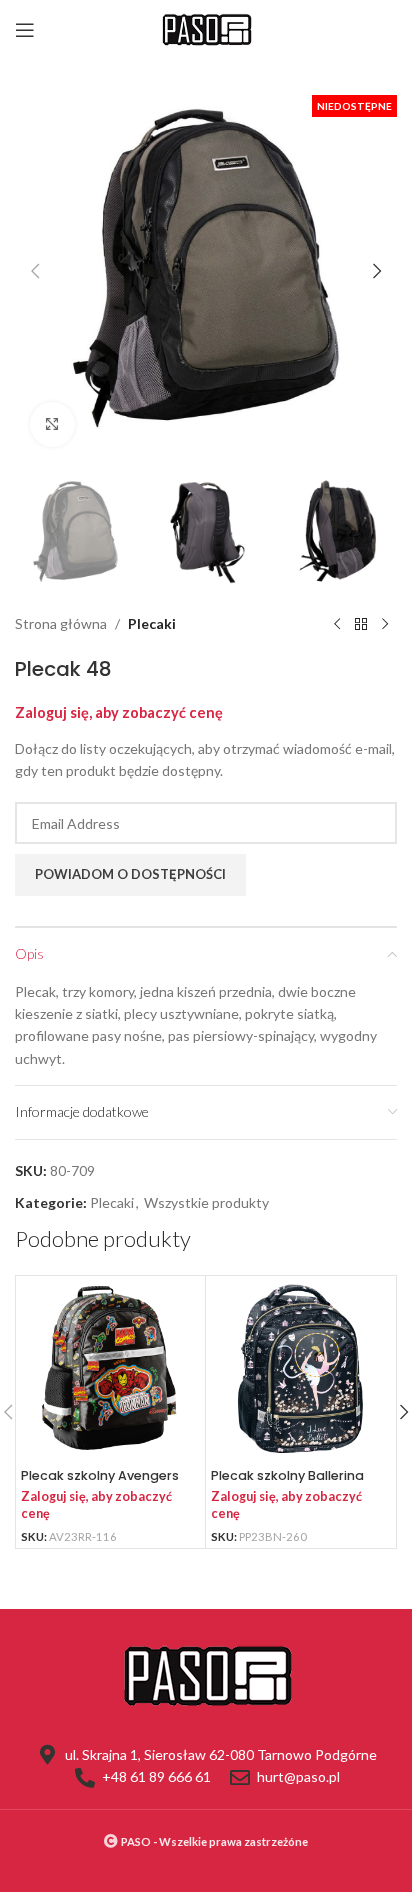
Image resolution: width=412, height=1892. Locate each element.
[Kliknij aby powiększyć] (52, 424)
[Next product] (385, 625)
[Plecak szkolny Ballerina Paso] (300, 1370)
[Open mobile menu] (25, 30)
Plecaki (152, 623)
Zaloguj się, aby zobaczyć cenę (119, 712)
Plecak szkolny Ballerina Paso (287, 1483)
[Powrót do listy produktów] (361, 625)
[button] (35, 271)
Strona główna (61, 623)
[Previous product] (337, 625)
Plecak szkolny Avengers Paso (100, 1483)
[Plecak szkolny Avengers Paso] (110, 1370)
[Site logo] (205, 28)
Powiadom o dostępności (130, 874)
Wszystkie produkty (206, 1202)
